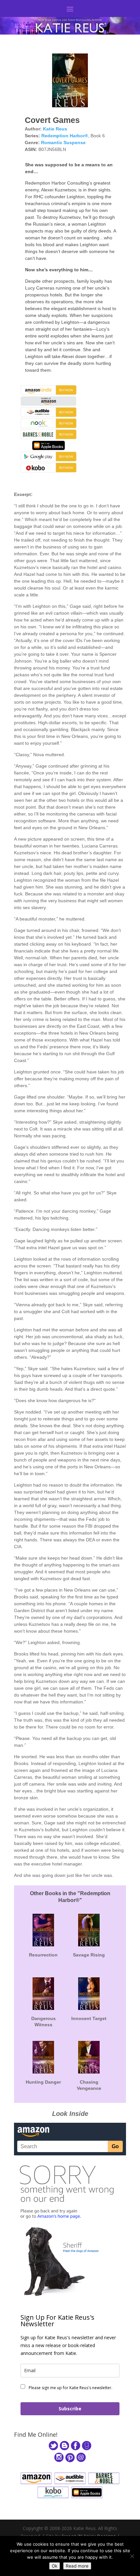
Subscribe (70, 2409)
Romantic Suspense (63, 142)
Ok (55, 2566)
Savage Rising (89, 1955)
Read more (77, 2566)
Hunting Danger (43, 2082)
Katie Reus (55, 129)
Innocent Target (89, 2018)
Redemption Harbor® (65, 136)
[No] (132, 2556)
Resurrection (43, 1955)
